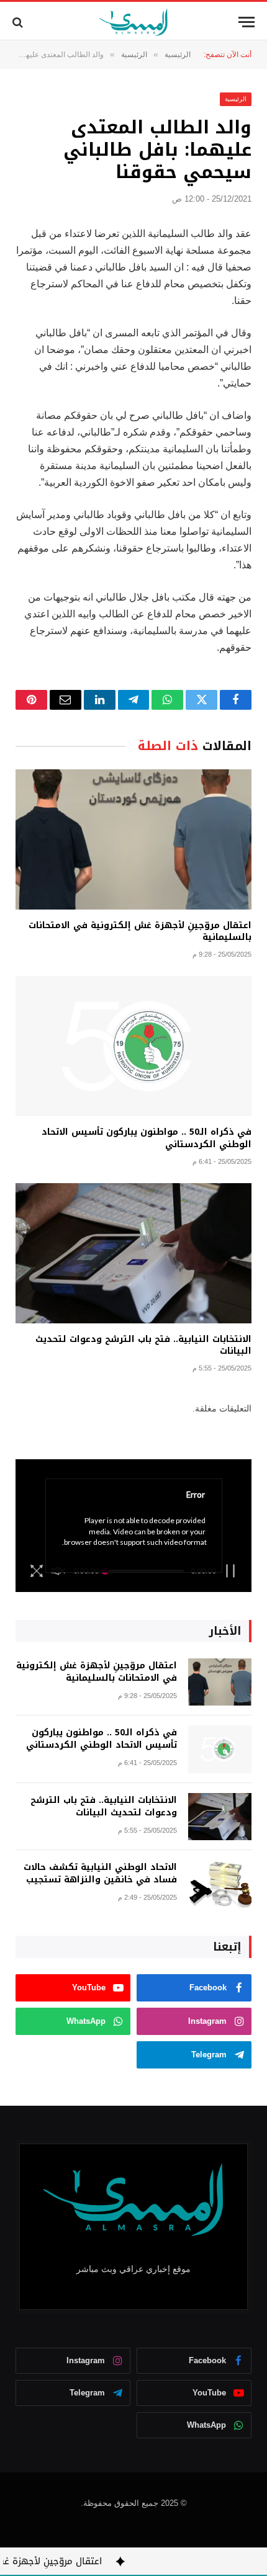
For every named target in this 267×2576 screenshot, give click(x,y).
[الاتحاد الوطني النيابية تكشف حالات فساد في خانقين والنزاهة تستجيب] (220, 1884)
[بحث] (19, 22)
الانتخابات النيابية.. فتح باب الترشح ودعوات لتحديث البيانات (143, 1345)
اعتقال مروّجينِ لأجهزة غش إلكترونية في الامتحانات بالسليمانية (140, 931)
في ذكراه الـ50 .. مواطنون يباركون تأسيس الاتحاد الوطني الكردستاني (147, 1138)
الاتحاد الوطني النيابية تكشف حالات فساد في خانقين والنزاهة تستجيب (100, 1873)
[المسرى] (134, 22)
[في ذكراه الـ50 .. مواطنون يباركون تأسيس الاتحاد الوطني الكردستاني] (133, 1046)
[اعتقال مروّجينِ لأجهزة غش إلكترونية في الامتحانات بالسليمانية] (133, 839)
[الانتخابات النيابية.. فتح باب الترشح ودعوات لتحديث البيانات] (133, 1253)
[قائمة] (247, 22)
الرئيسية (236, 99)
